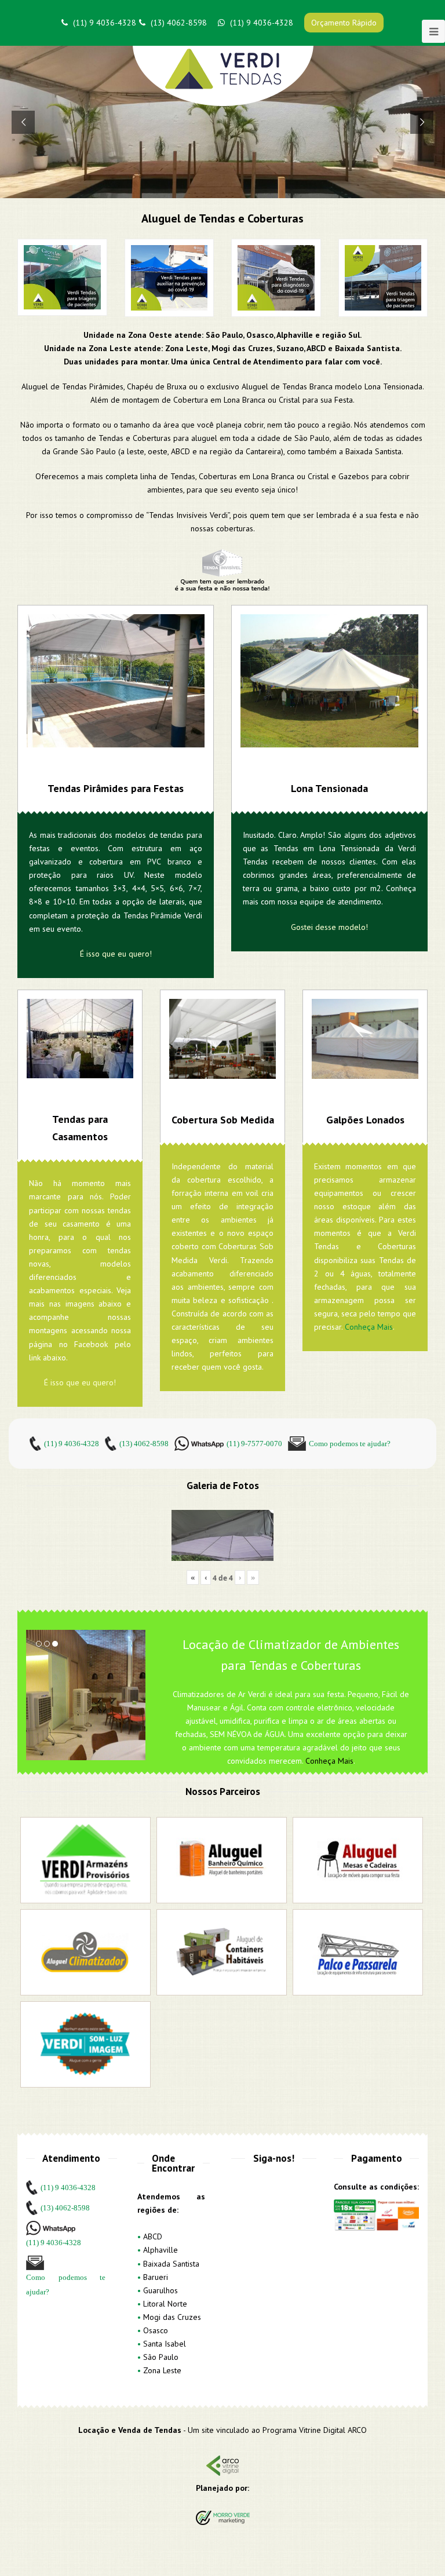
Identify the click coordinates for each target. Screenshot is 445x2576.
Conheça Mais (369, 1327)
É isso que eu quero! (116, 954)
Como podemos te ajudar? (350, 1444)
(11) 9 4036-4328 (105, 23)
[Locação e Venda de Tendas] (223, 76)
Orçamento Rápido (344, 23)
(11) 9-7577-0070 (254, 1444)
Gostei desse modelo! (329, 927)
